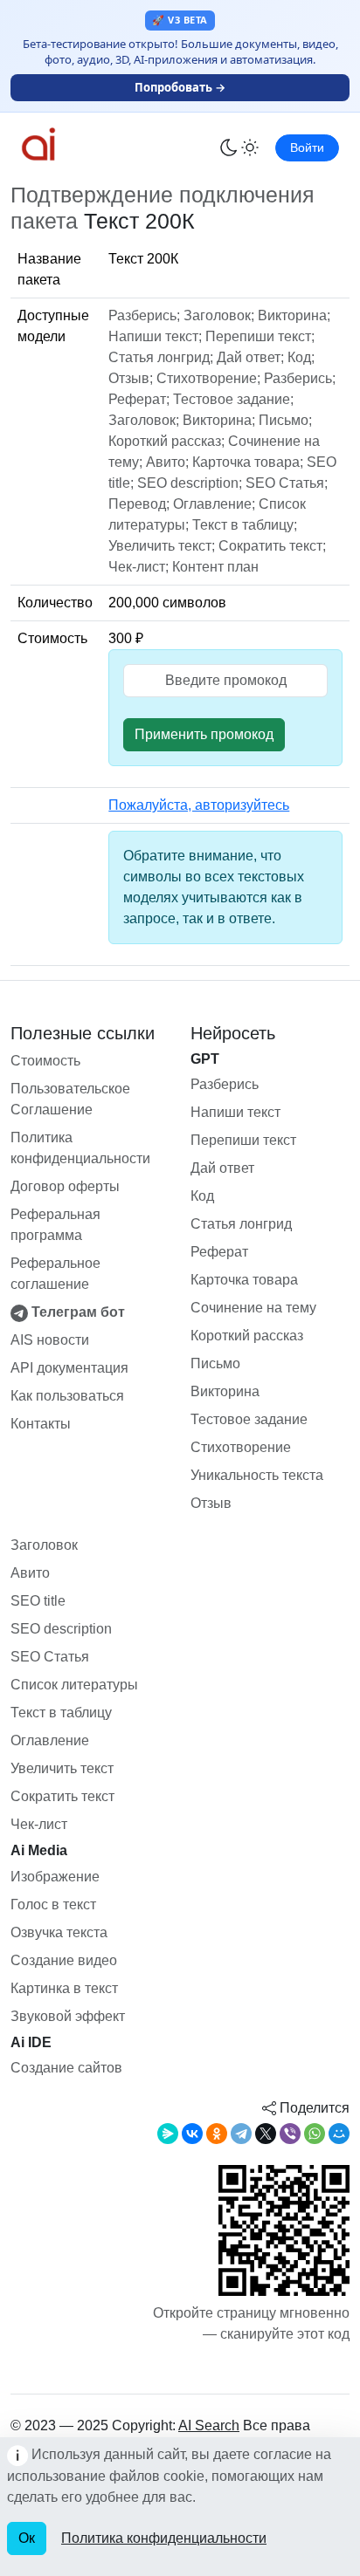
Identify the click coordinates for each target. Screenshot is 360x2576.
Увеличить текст (62, 1768)
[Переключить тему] (239, 147)
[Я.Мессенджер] (168, 2134)
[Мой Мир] (339, 2134)
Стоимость (45, 1061)
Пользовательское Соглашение (70, 1099)
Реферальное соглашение (55, 1274)
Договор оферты (65, 1186)
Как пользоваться (67, 1396)
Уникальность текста (257, 1475)
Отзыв (211, 1503)
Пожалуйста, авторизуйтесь (199, 805)
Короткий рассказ (247, 1336)
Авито (30, 1573)
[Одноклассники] (217, 2134)
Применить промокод (204, 734)
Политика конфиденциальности (80, 1148)
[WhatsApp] (315, 2134)
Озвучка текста (59, 1932)
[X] (266, 2134)
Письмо (215, 1363)
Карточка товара (244, 1280)
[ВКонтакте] (192, 2134)
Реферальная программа (55, 1225)
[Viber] (290, 2134)
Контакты (41, 1424)
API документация (69, 1368)
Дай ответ (222, 1168)
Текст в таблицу (61, 1713)
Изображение (55, 1877)
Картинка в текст (64, 1988)
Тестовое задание (249, 1419)
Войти (307, 147)
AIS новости (50, 1340)
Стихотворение (241, 1447)
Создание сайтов (66, 2068)
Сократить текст (62, 1796)
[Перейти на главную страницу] (72, 144)
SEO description (61, 1629)
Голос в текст (53, 1905)
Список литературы (74, 1685)
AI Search (209, 2425)
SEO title (38, 1601)
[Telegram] (241, 2134)
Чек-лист (39, 1824)
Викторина (225, 1391)
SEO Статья (50, 1657)
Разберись (225, 1084)
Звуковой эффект (68, 2016)
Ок (27, 2538)
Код (202, 1196)
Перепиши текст (243, 1140)
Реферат (219, 1252)
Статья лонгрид (241, 1224)
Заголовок (44, 1545)
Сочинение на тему (253, 1308)
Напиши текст (235, 1112)
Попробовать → (180, 87)
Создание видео (64, 1960)
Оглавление (50, 1740)
